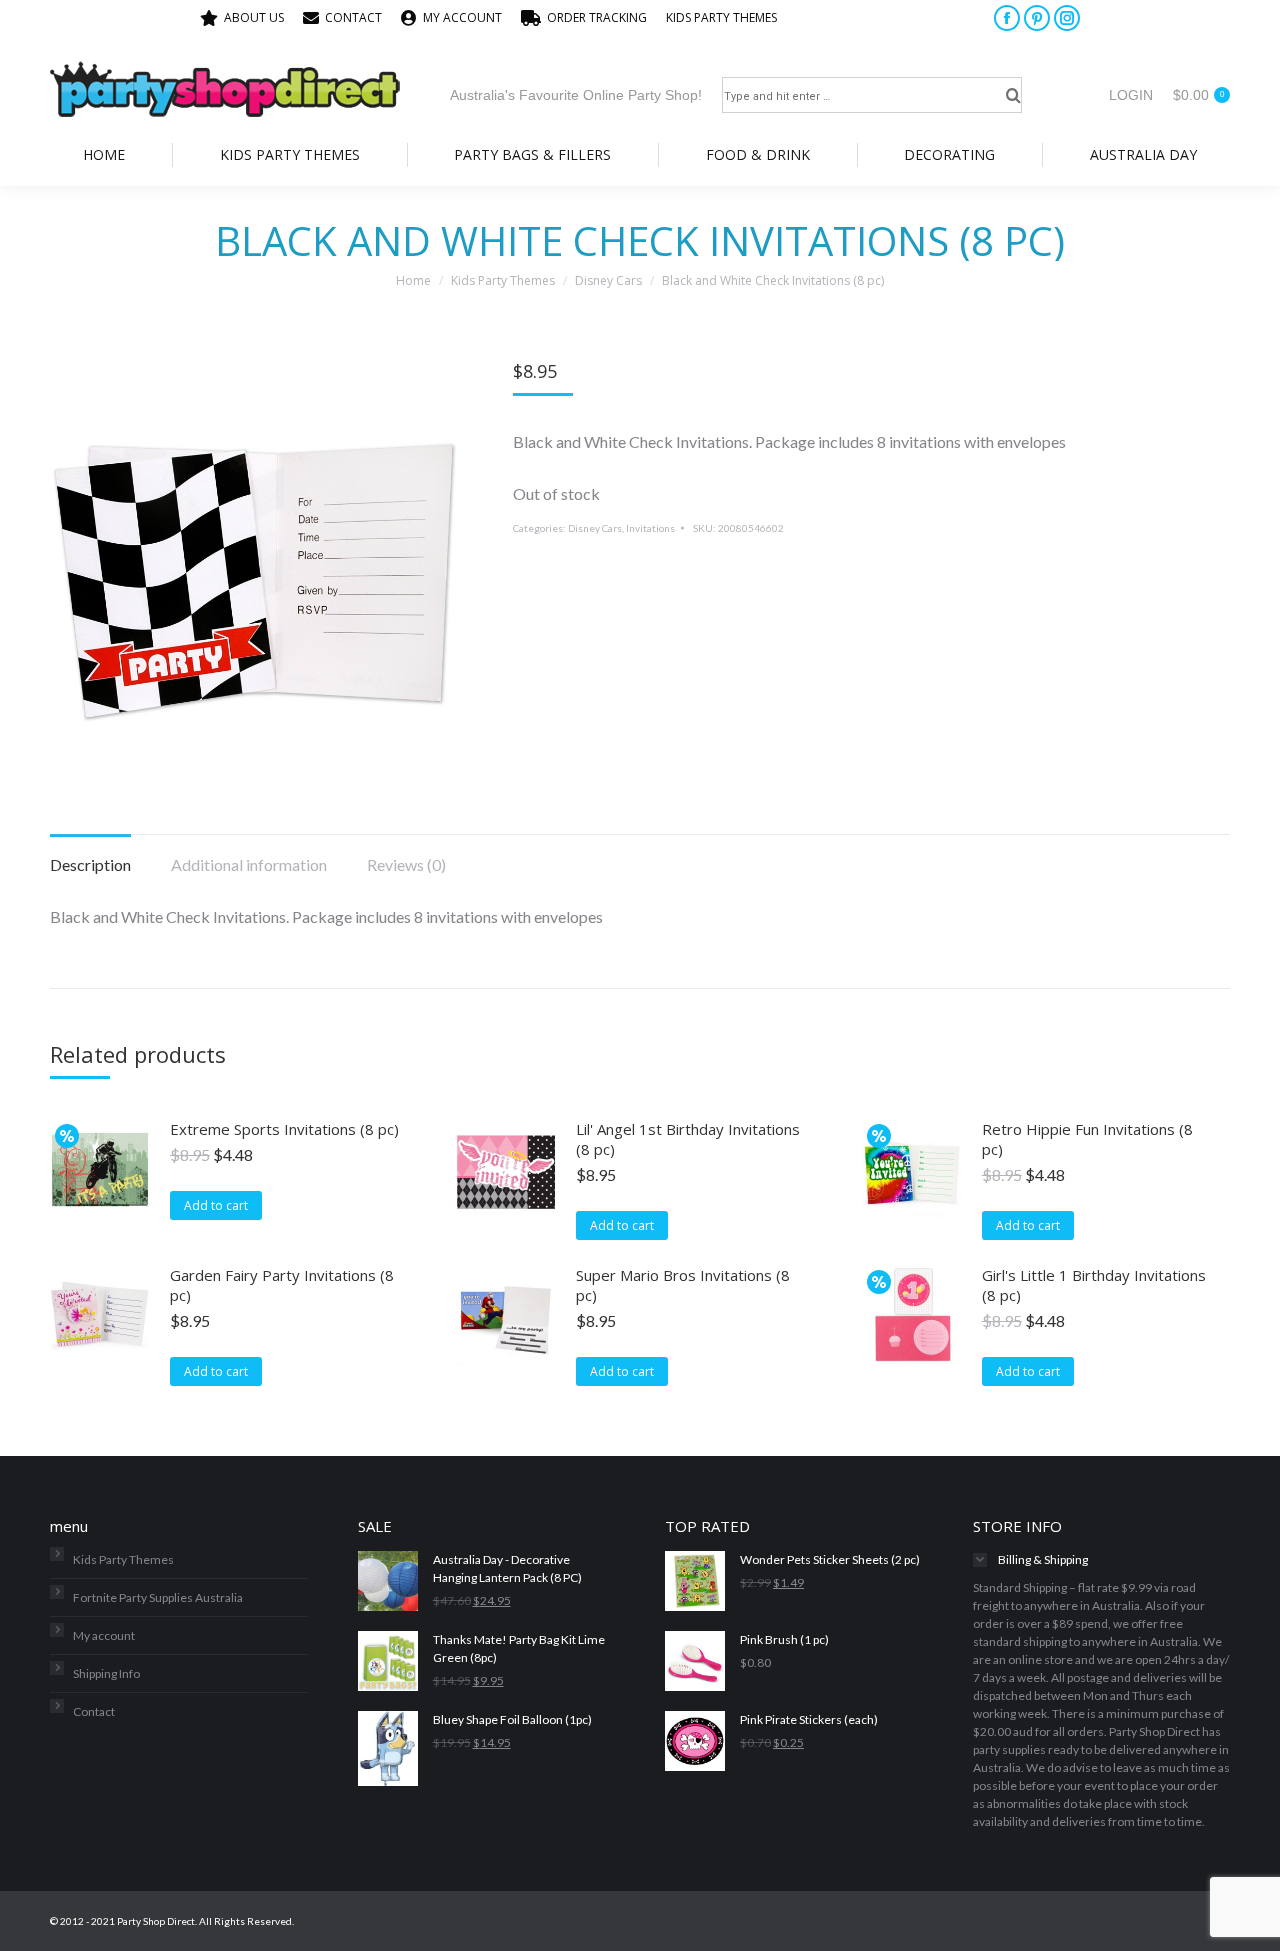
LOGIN (1131, 95)
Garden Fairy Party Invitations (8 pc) (282, 1285)
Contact (94, 1711)
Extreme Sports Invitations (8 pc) (284, 1129)
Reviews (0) (406, 864)
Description (90, 864)
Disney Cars (595, 528)
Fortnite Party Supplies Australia (158, 1597)
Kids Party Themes (123, 1559)
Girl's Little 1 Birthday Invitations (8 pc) (1094, 1285)
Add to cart (216, 1205)
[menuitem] (242, 18)
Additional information (249, 864)
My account (104, 1635)
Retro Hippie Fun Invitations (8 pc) (1087, 1139)
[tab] (90, 855)
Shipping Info (106, 1673)
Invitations (650, 528)
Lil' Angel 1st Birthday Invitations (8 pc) (688, 1139)
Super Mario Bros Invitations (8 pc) (683, 1285)
